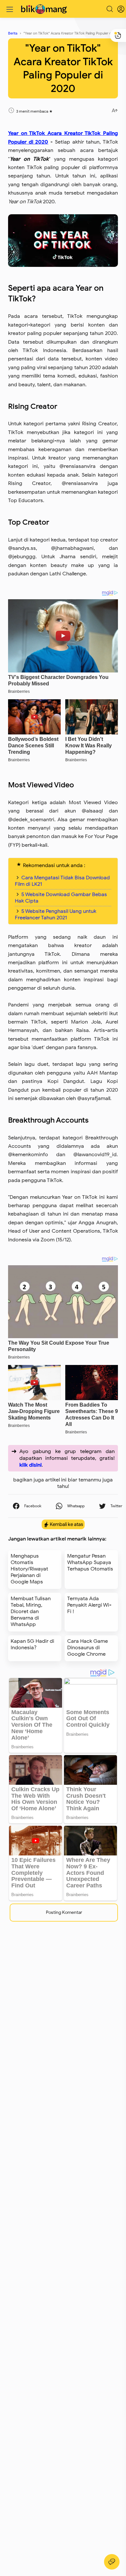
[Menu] (10, 9)
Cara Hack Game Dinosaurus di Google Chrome (88, 1648)
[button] (27, 1506)
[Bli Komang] (45, 9)
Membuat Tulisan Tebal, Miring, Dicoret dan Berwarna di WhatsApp (31, 1611)
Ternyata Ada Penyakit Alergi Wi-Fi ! (89, 1605)
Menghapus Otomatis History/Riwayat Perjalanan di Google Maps (29, 1569)
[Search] (110, 9)
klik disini (31, 1465)
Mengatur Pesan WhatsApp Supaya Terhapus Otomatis (90, 1562)
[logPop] (116, 9)
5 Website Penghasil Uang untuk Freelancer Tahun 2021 (56, 914)
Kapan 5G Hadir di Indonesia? (32, 1644)
